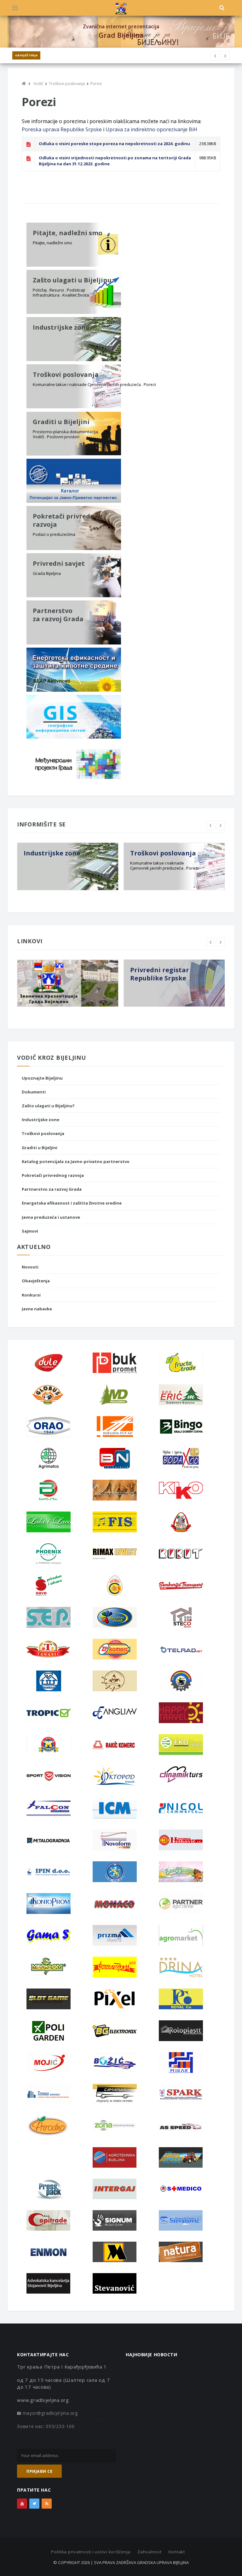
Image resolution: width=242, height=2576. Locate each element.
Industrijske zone (40, 1120)
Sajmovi (30, 1231)
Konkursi (31, 1295)
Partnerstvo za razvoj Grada (52, 1189)
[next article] (215, 56)
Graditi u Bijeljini (40, 1148)
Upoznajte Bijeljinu (42, 1078)
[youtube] (22, 2504)
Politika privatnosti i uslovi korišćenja (91, 2552)
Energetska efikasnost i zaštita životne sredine (72, 1203)
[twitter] (34, 2504)
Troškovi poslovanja (43, 1133)
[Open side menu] (15, 8)
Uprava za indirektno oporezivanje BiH (151, 129)
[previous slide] (210, 825)
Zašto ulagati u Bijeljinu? (48, 1106)
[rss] (47, 2504)
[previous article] (225, 56)
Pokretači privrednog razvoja (53, 1175)
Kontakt (177, 2552)
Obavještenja (26, 55)
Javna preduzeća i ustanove (51, 1217)
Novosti (30, 1267)
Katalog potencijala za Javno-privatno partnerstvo (76, 1161)
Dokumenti (34, 1092)
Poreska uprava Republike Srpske (62, 129)
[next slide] (221, 825)
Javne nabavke (37, 1309)
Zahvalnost (150, 2552)
